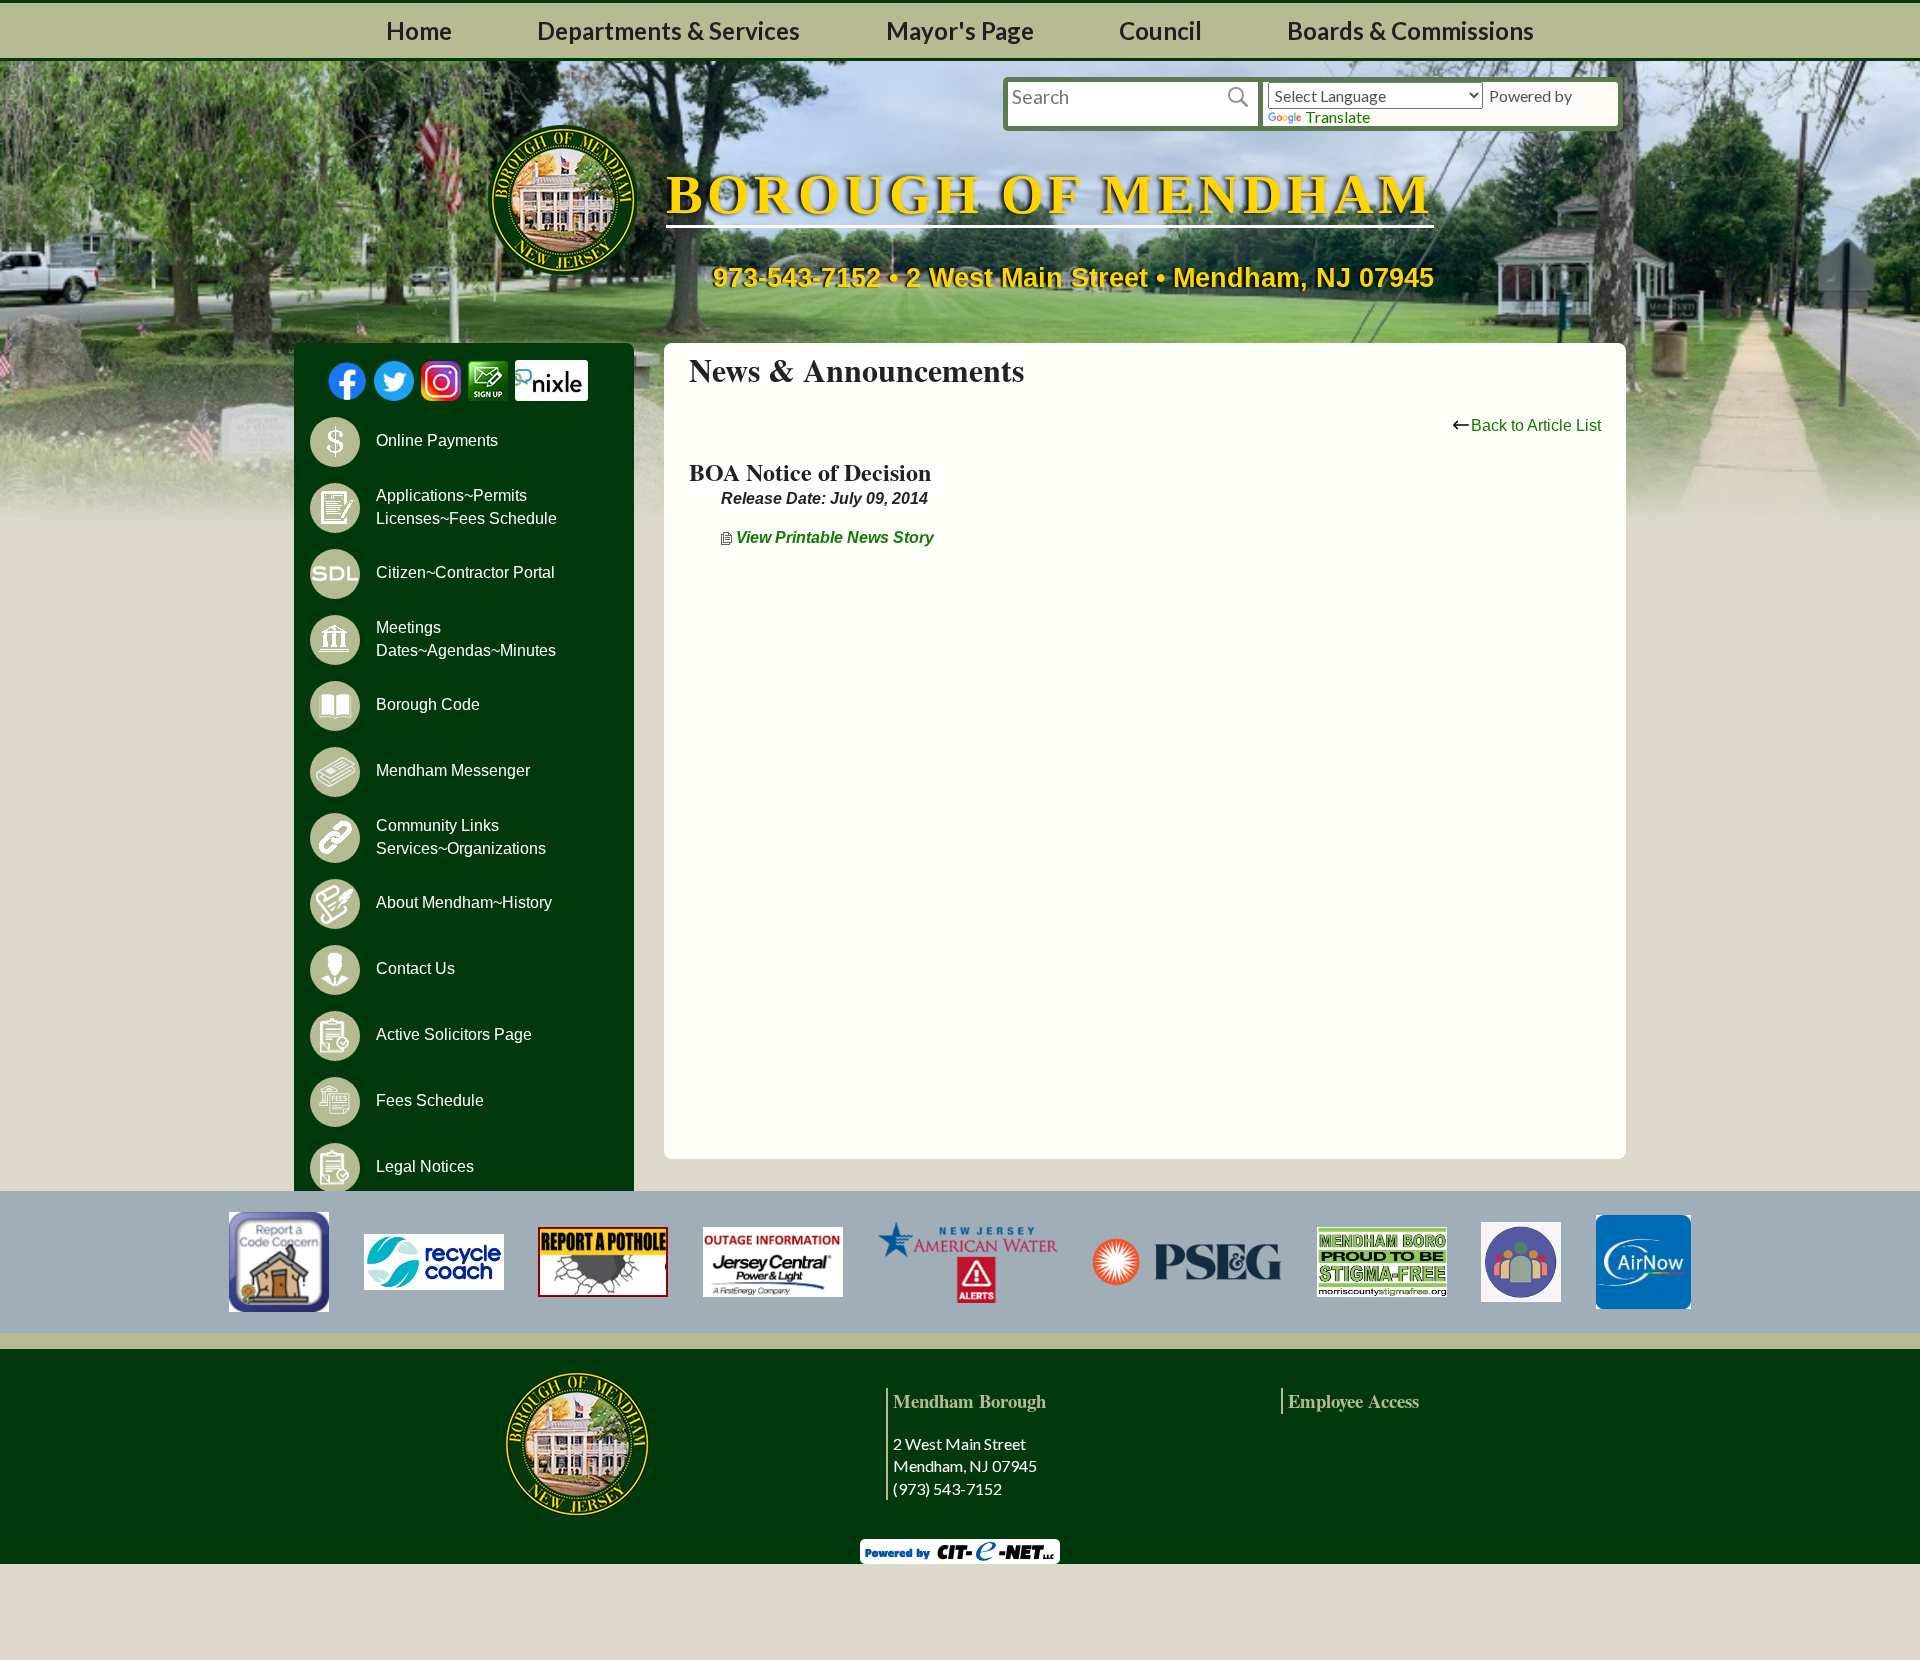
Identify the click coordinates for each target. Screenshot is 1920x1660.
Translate (1337, 116)
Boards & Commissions (1410, 30)
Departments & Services (668, 30)
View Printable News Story (833, 537)
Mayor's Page (960, 30)
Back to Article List (1536, 425)
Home (419, 30)
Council (1160, 30)
